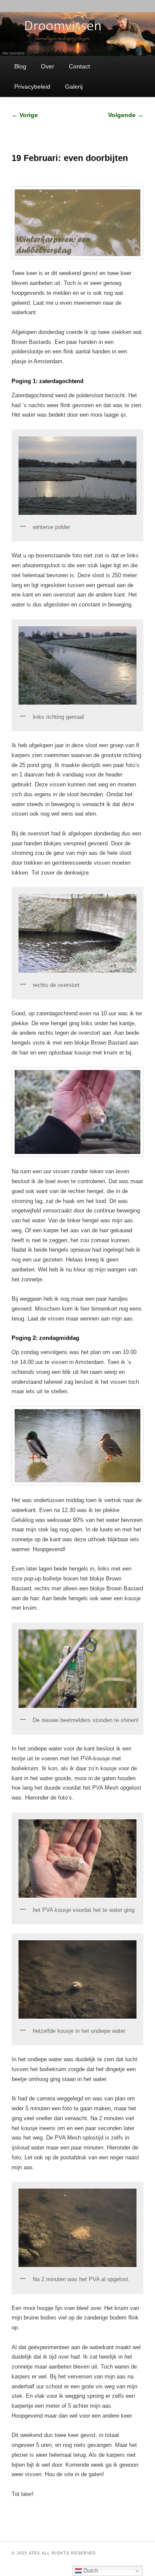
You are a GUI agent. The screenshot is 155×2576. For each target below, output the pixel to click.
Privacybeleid (32, 87)
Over (48, 66)
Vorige (25, 115)
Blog (20, 66)
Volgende (126, 115)
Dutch (90, 2571)
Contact (79, 66)
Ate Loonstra (83, 2530)
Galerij (74, 87)
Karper (47, 2530)
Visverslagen (60, 2530)
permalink (115, 2530)
